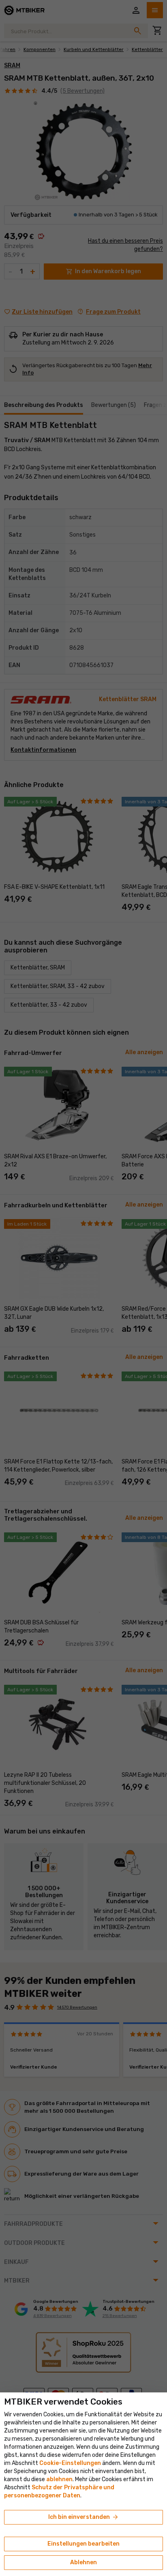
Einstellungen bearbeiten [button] (83, 2544)
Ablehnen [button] (83, 2562)
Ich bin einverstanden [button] (84, 2517)
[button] (59, 2479)
